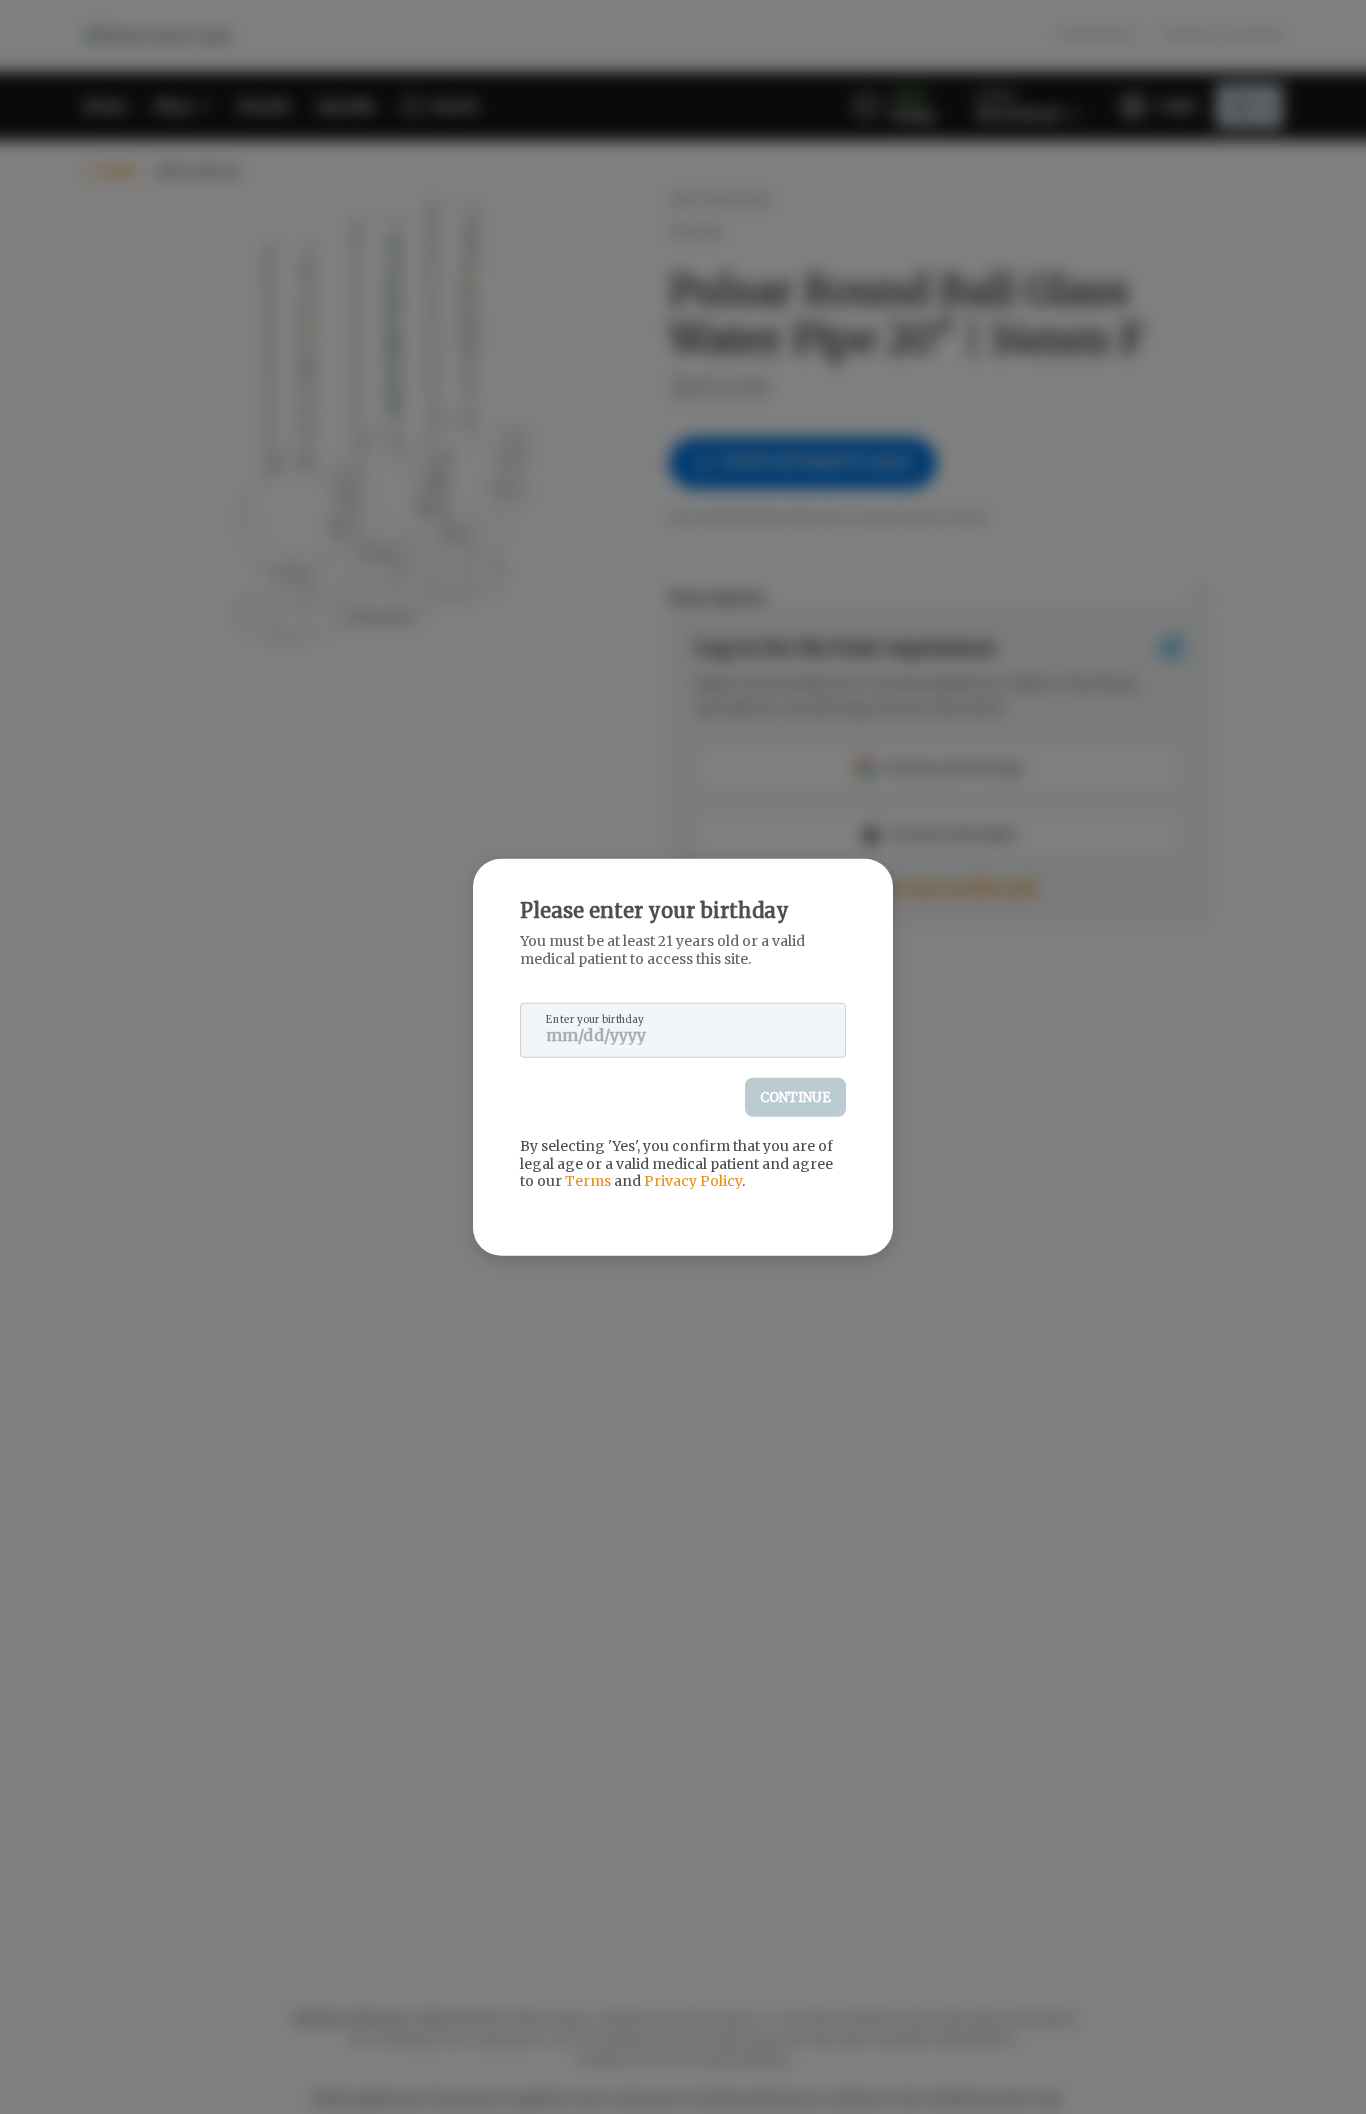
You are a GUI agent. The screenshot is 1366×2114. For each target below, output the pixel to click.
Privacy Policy (693, 1181)
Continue (795, 1097)
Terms (588, 1181)
